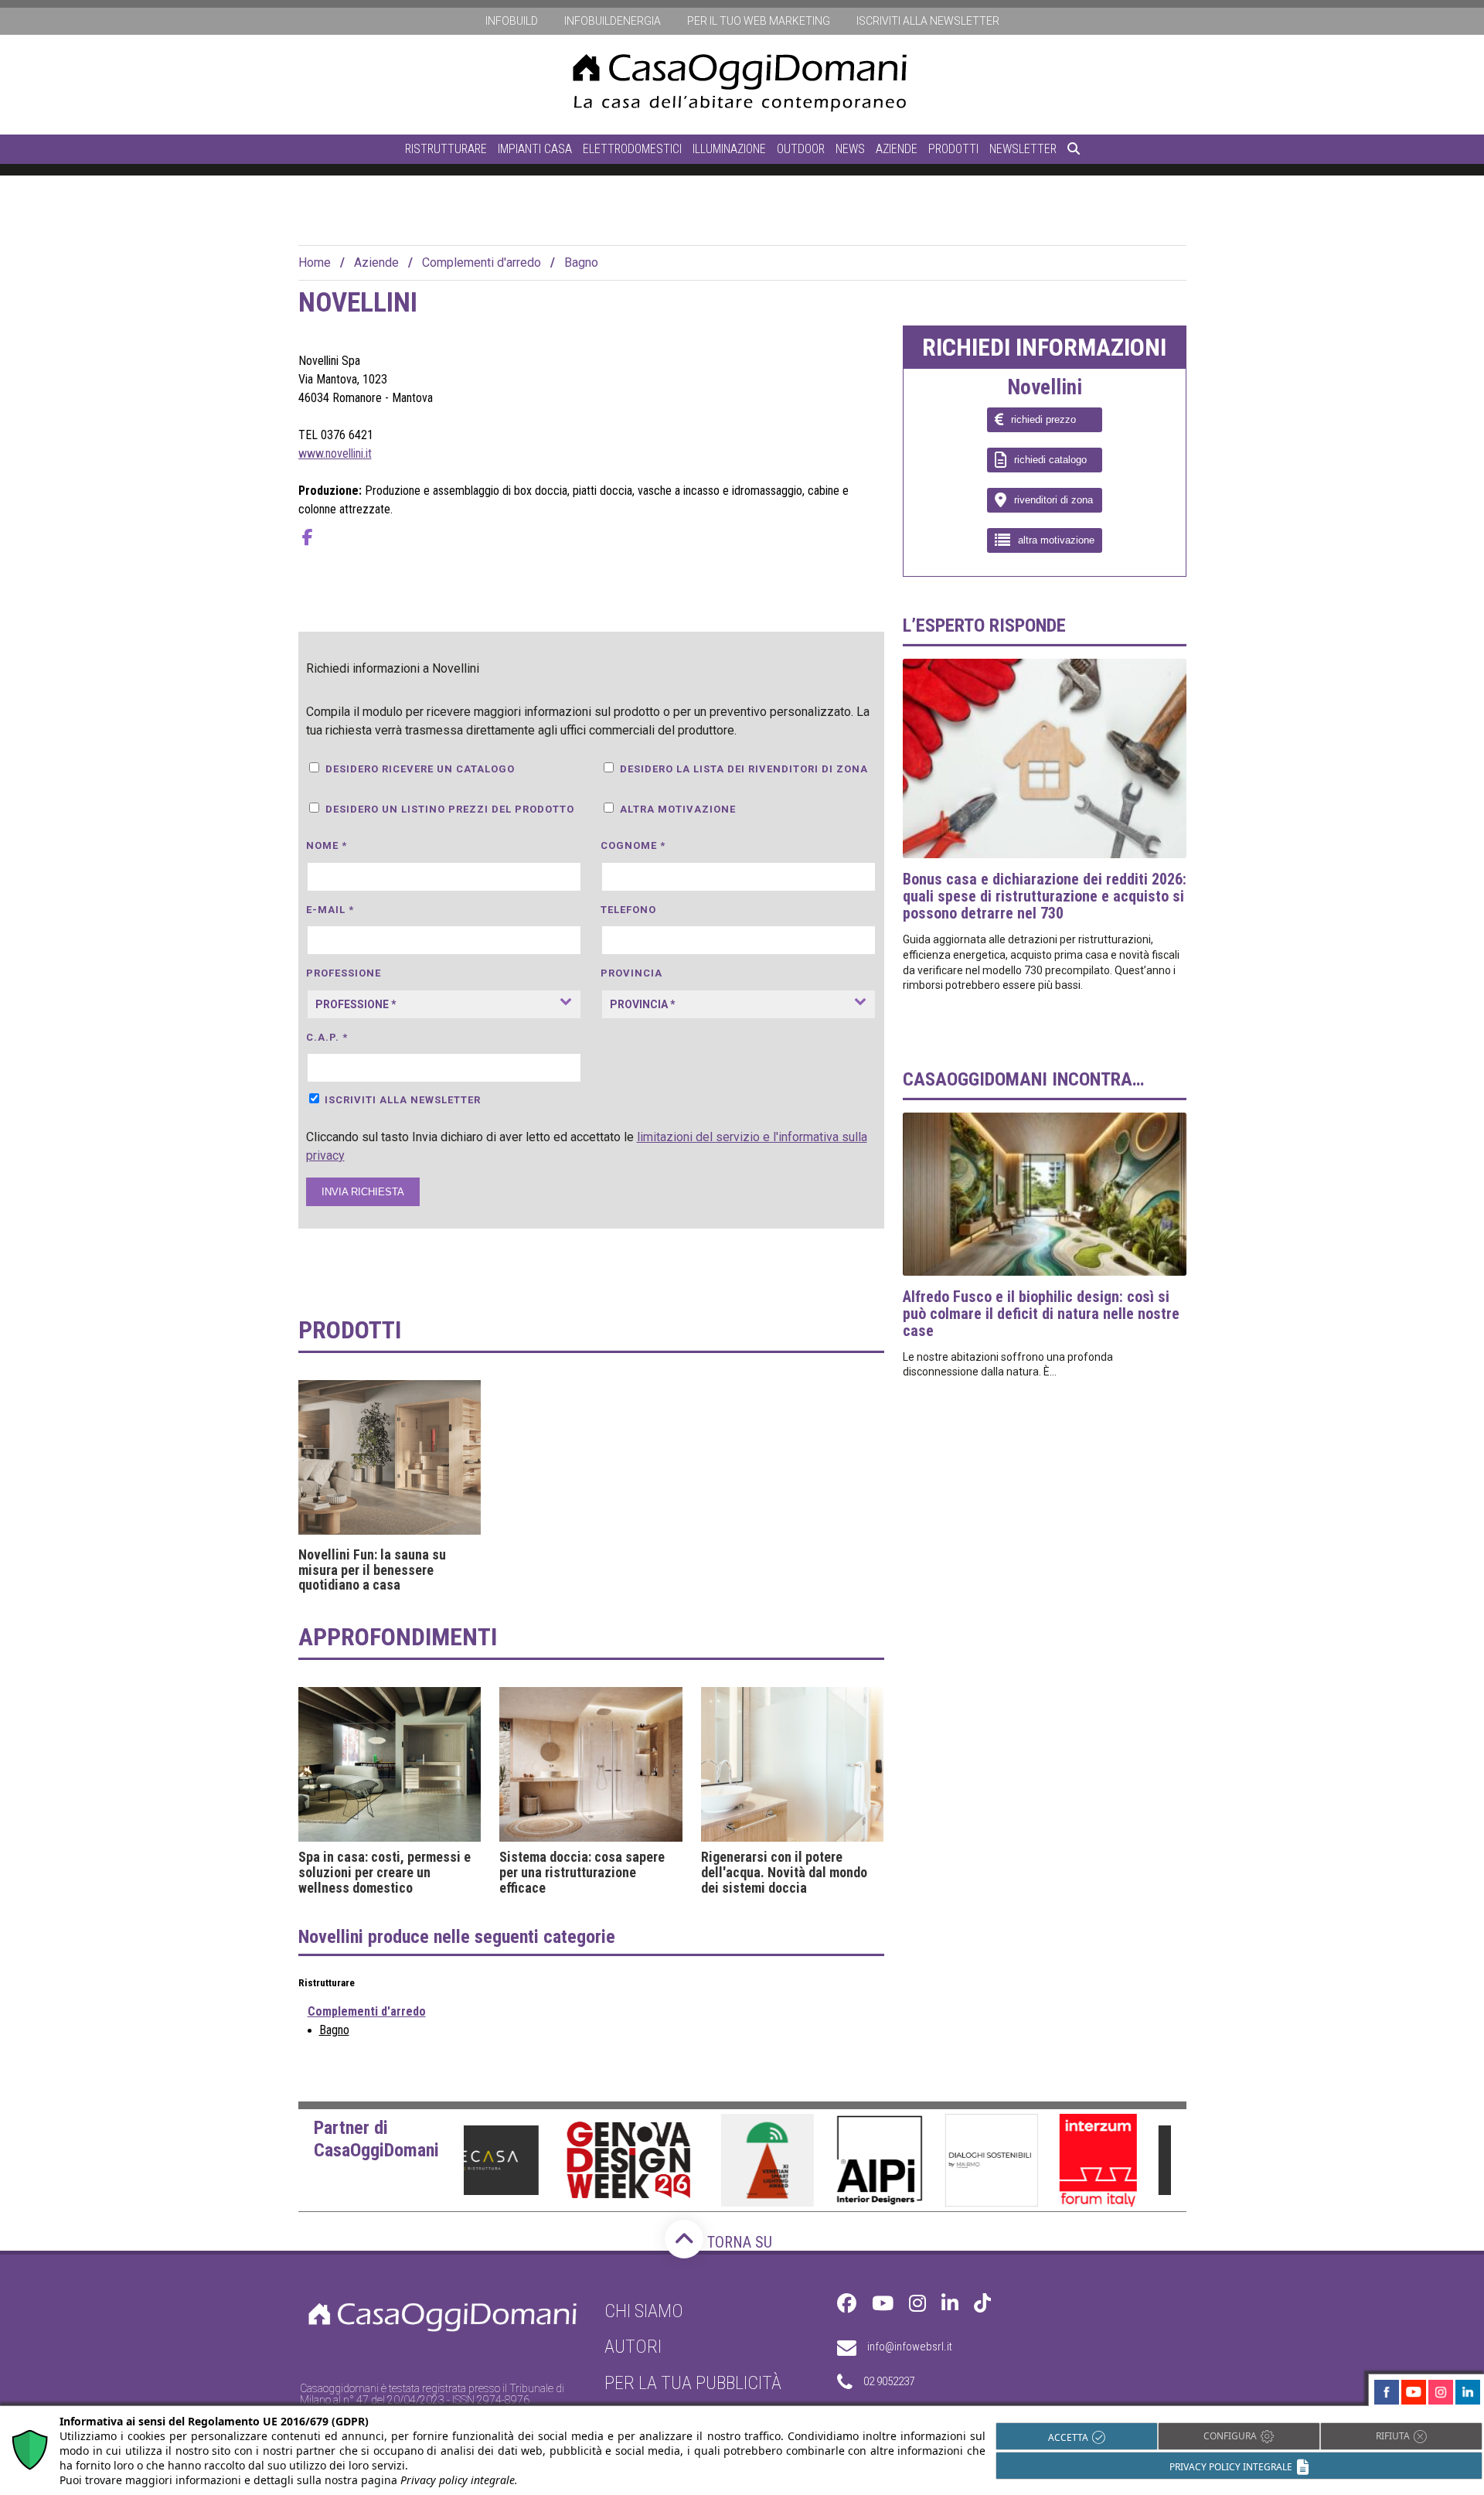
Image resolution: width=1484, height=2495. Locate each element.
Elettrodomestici (632, 149)
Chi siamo (644, 2311)
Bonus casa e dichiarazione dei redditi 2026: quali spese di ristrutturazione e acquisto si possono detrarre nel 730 (1045, 896)
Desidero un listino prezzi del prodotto (450, 809)
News (850, 149)
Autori (633, 2347)
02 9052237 (889, 2381)
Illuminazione (729, 149)
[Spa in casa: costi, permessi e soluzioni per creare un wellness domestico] (390, 1764)
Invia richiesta (363, 1192)
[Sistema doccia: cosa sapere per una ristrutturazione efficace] (591, 1764)
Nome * (327, 845)
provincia (631, 973)
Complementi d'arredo (482, 262)
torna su (738, 2242)
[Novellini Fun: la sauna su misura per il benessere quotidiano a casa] (390, 1457)
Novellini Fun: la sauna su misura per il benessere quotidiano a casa (372, 1570)
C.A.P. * (327, 1037)
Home (315, 262)
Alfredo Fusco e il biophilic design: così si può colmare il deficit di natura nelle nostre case (1041, 1314)
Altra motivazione (678, 809)
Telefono (628, 910)
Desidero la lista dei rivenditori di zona (744, 769)
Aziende (897, 149)
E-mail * (330, 910)
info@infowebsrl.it (910, 2347)
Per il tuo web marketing (759, 21)
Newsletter (1023, 149)
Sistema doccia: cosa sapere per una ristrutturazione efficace (582, 1872)
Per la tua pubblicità (693, 2383)
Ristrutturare (446, 149)
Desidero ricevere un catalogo (420, 769)
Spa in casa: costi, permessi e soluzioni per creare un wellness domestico (385, 1872)
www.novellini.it (335, 453)
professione (344, 973)
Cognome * (633, 845)
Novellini (1045, 388)
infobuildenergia (613, 21)
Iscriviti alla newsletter (928, 21)
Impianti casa (535, 149)
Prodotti (953, 149)
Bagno (581, 262)
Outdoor (801, 149)
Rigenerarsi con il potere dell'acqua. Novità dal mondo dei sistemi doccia (784, 1872)
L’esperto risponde (984, 625)
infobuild (512, 21)
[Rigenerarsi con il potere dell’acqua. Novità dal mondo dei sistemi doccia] (793, 1764)
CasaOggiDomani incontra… (1023, 1079)
